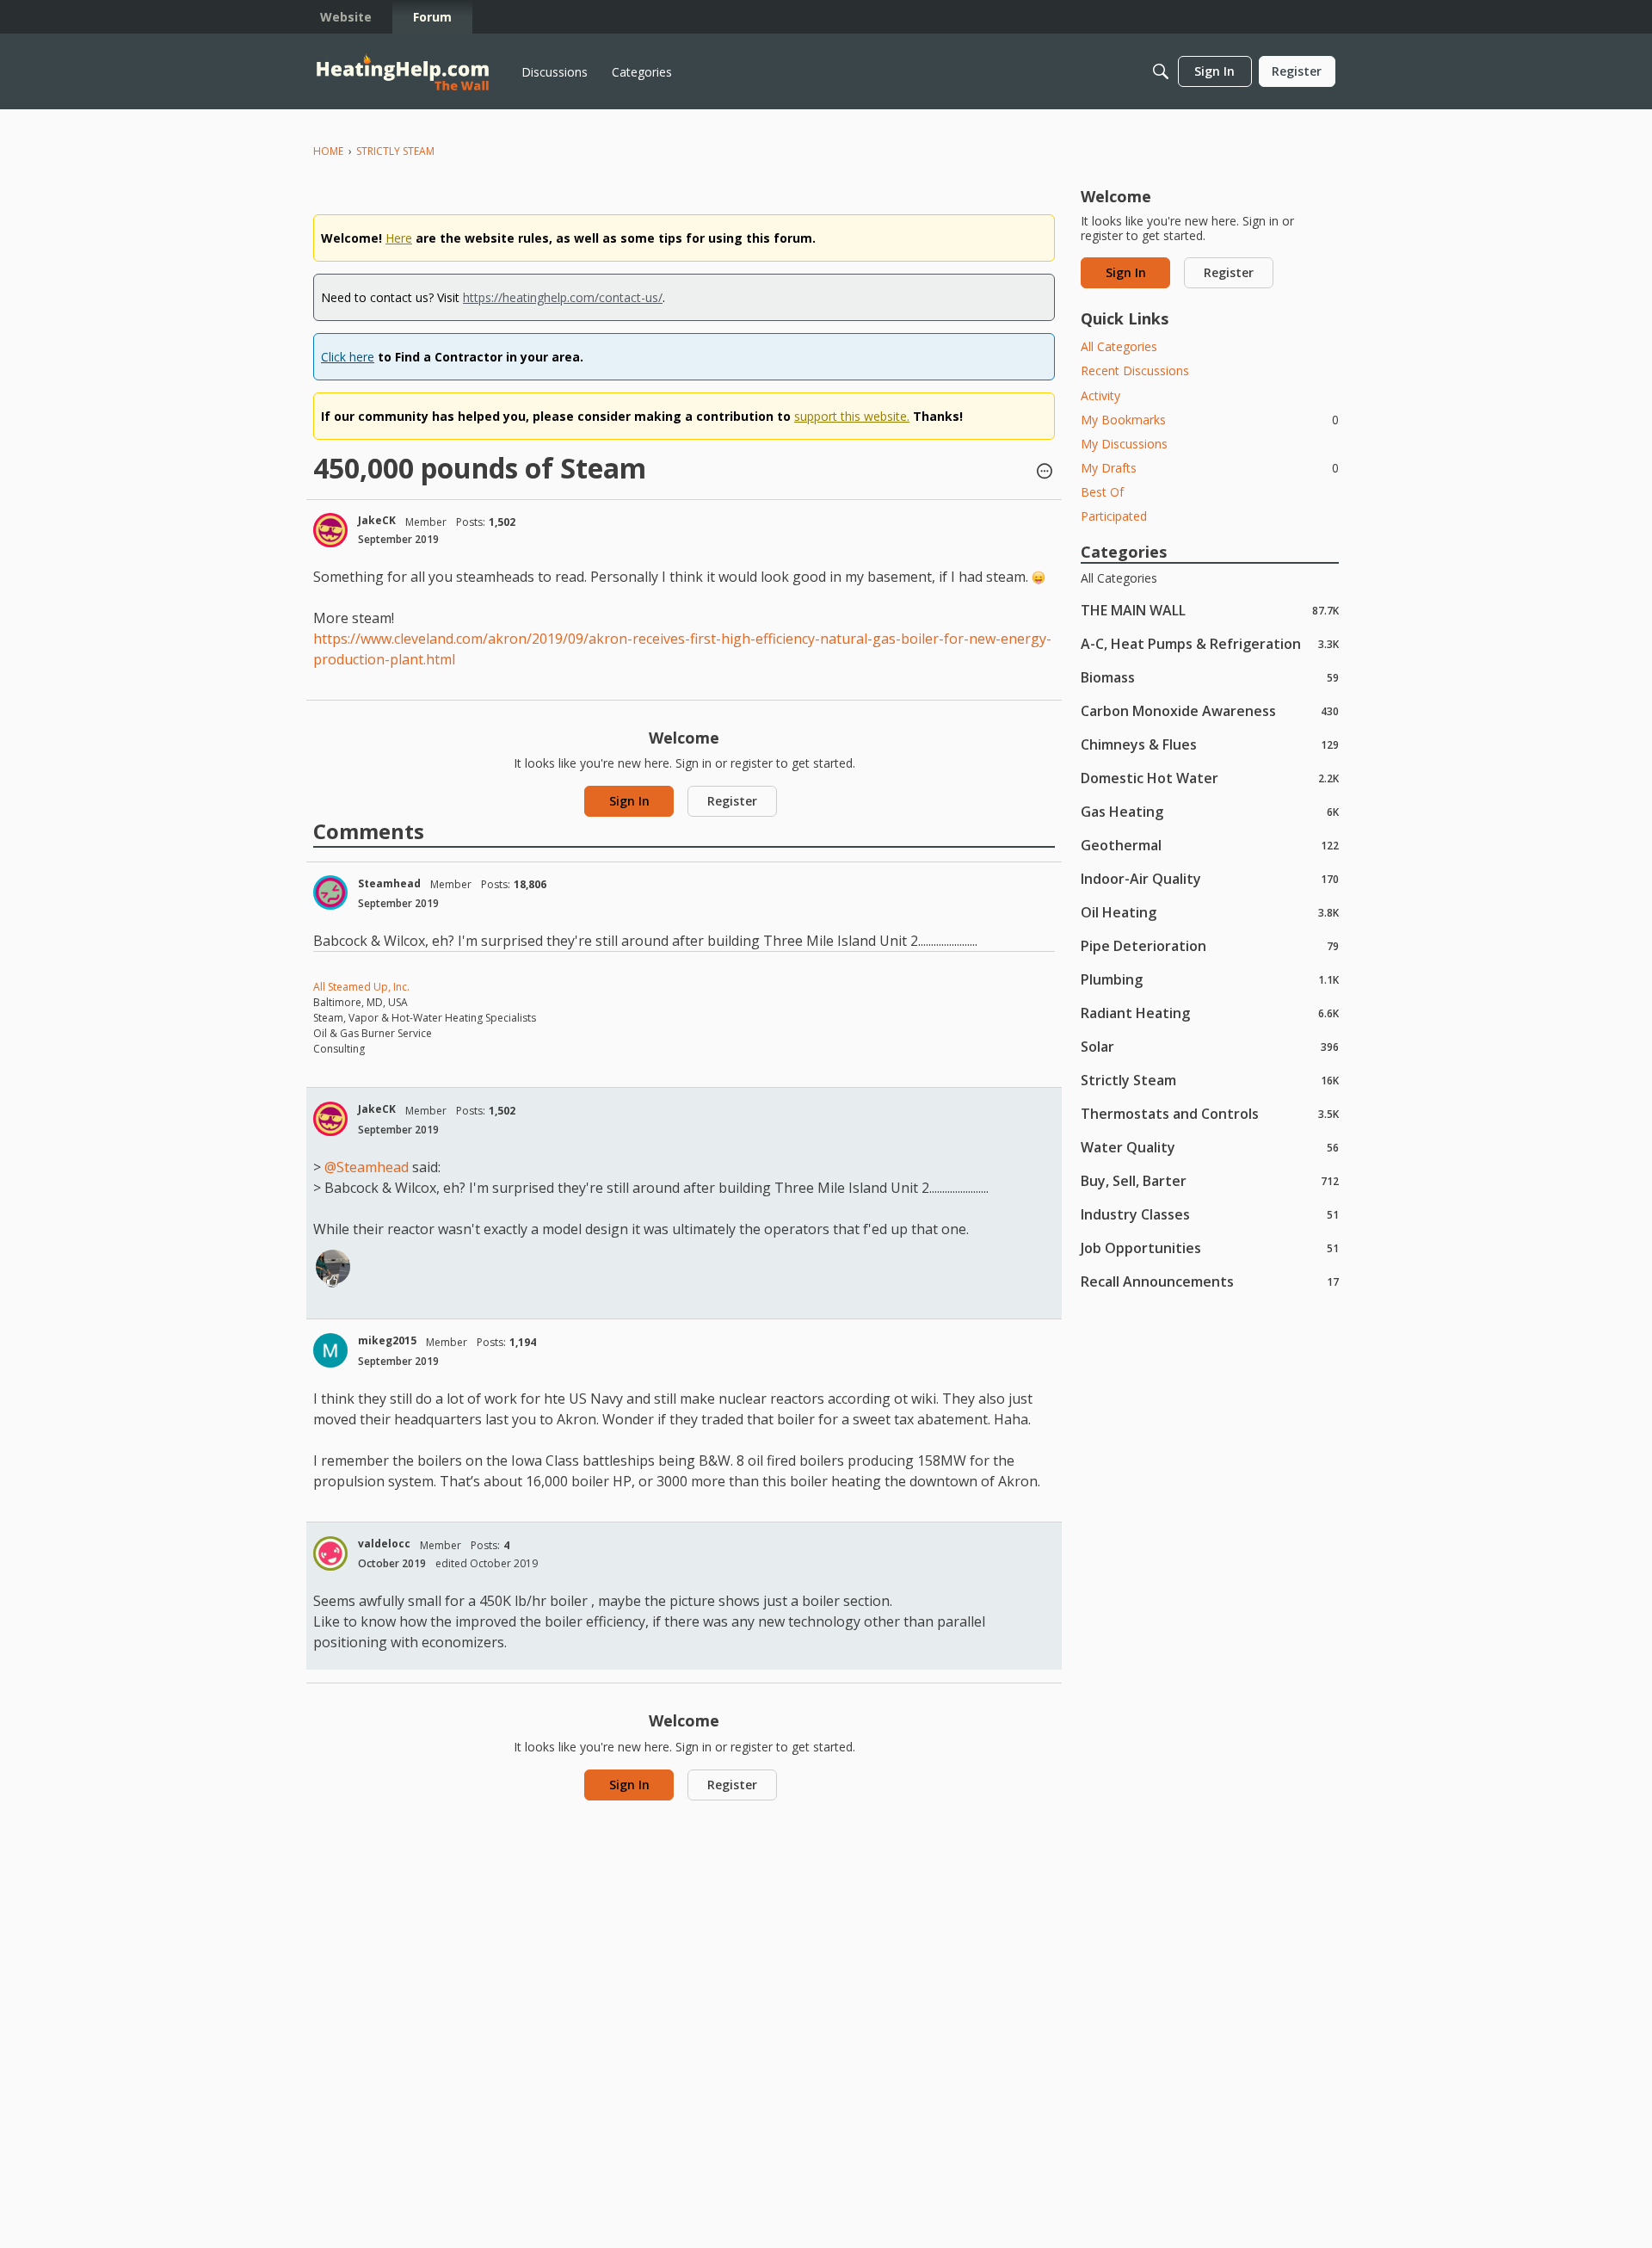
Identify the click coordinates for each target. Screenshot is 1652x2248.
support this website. (852, 416)
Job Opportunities (1210, 1248)
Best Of (1102, 492)
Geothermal (1210, 845)
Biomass (1210, 677)
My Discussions (1124, 444)
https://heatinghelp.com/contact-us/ (563, 297)
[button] (1045, 472)
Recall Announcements (1210, 1281)
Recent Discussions (1135, 371)
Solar (1210, 1046)
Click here (348, 357)
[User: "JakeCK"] (330, 530)
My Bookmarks (1210, 420)
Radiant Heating (1210, 1013)
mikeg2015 (387, 1340)
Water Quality (1210, 1147)
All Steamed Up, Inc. (361, 987)
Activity (1100, 395)
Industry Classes (1210, 1214)
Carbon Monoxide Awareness (1210, 710)
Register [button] (732, 801)
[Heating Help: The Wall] (403, 72)
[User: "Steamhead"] (330, 892)
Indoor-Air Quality (1210, 878)
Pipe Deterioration (1210, 945)
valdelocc (384, 1544)
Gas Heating (1210, 811)
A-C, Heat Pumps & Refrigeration (1210, 643)
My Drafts (1210, 468)
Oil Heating (1210, 912)
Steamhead (389, 883)
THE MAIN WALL (1210, 610)
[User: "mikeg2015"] (330, 1350)
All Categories (1119, 346)
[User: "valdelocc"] (330, 1553)
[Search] (1161, 71)
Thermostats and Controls (1210, 1113)
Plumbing (1210, 979)
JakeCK (377, 520)
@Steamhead (367, 1167)
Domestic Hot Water (1210, 778)
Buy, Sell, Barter (1210, 1180)
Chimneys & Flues (1210, 744)
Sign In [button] (629, 801)
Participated (1114, 516)
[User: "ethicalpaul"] (333, 1267)
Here (399, 238)
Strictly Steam (1210, 1080)
